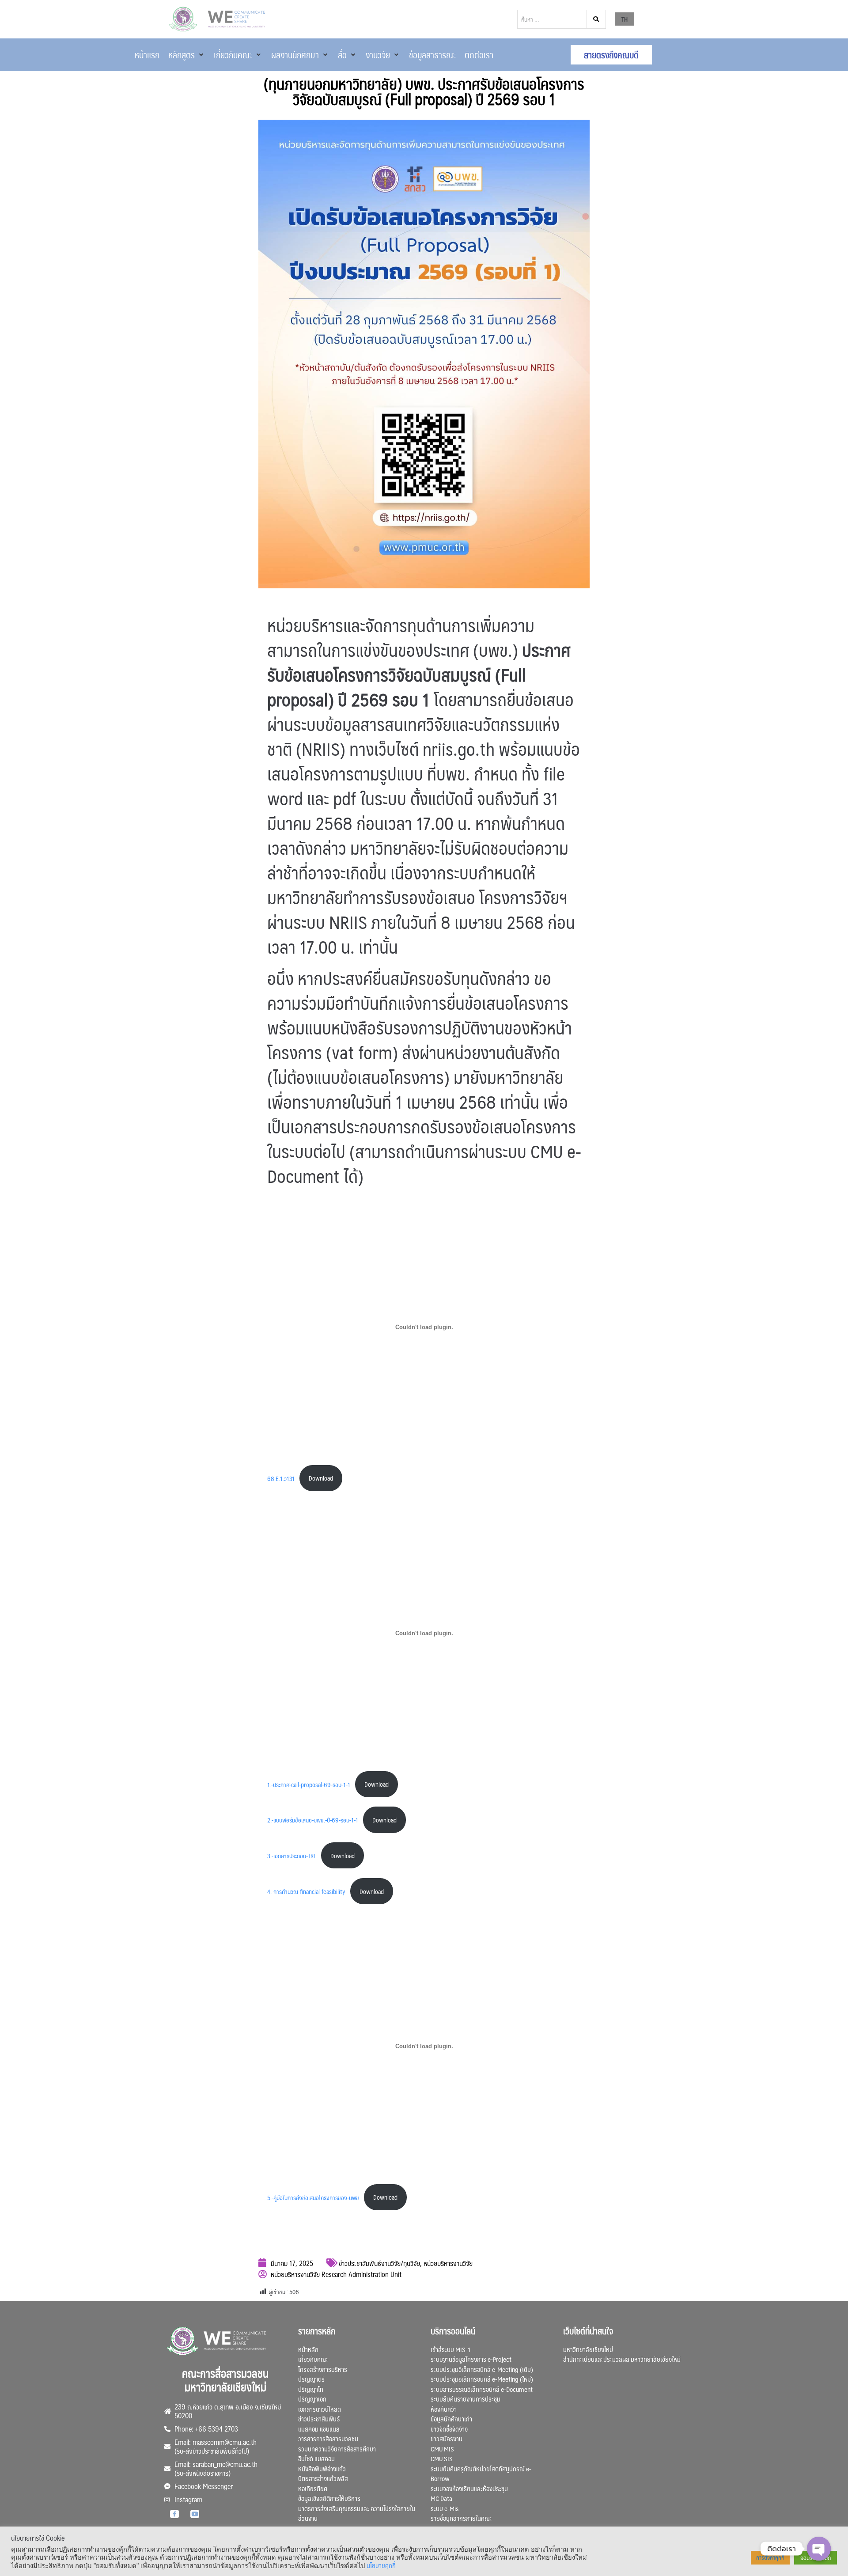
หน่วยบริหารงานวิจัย (448, 2263)
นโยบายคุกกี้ (381, 2565)
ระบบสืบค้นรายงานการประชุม (466, 2399)
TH (625, 19)
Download (321, 1478)
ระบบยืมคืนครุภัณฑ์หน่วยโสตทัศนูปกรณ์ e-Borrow (481, 2474)
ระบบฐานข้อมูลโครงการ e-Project (471, 2359)
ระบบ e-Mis (445, 2508)
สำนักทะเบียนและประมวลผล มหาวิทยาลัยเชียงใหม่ (622, 2359)
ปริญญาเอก (312, 2399)
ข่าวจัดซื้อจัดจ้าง (449, 2429)
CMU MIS (442, 2449)
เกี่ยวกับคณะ (313, 2359)
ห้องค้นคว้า (444, 2409)
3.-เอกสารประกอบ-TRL (292, 1856)
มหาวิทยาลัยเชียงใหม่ (588, 2349)
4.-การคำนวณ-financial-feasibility (306, 1891)
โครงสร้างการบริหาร (323, 2369)
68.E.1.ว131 (281, 1478)
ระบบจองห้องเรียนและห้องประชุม (469, 2488)
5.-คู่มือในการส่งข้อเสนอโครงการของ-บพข (313, 2197)
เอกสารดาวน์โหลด (320, 2409)
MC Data (441, 2498)
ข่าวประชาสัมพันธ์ (319, 2419)
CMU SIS (442, 2458)
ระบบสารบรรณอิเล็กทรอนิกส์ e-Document (482, 2389)
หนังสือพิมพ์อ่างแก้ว (322, 2468)
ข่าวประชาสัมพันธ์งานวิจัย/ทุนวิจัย (379, 2263)
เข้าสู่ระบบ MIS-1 (450, 2349)
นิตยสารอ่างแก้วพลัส (323, 2478)
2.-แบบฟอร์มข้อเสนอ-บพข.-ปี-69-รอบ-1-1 (313, 1820)
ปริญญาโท (311, 2389)
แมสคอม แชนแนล (319, 2429)
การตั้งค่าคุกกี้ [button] (770, 2557)
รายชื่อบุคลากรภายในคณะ (461, 2518)
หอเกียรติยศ (313, 2488)
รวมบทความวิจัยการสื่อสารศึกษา (337, 2449)
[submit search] (596, 19)
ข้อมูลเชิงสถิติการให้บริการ (329, 2498)
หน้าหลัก (308, 2349)
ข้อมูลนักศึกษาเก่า (451, 2419)
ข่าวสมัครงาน (447, 2438)
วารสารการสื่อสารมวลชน (328, 2438)
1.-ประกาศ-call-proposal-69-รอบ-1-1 (309, 1784)
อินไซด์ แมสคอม (316, 2458)
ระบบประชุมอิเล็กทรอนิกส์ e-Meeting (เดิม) (482, 2369)
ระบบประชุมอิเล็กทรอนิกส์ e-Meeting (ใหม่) (482, 2379)
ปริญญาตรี (311, 2379)
